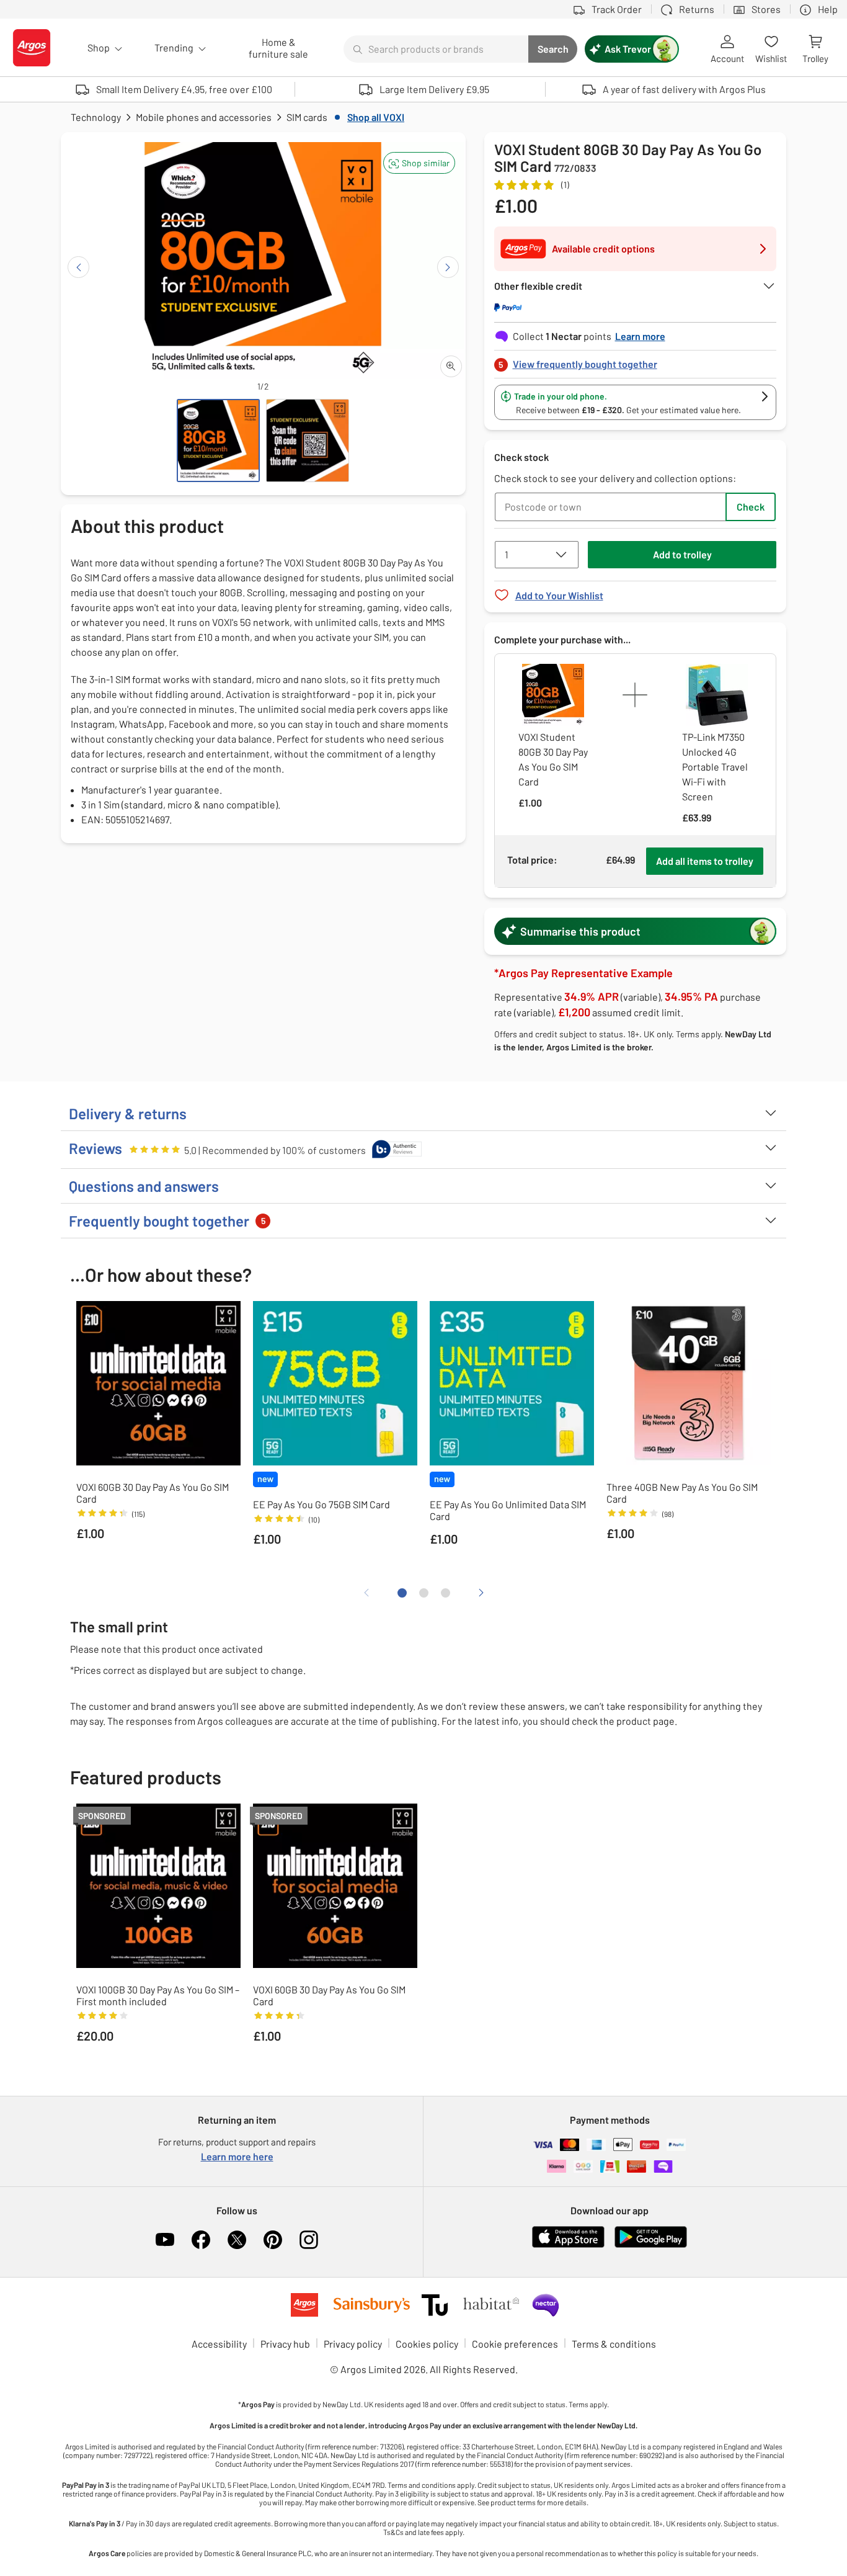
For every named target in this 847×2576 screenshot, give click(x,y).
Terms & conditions (614, 2344)
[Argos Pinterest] (273, 2240)
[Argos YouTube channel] (165, 2240)
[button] (419, 163)
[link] (636, 361)
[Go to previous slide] (78, 267)
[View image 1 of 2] (218, 441)
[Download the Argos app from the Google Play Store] (651, 2245)
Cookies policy (427, 2344)
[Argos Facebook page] (201, 2240)
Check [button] (751, 507)
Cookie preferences (515, 2344)
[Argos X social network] (237, 2240)
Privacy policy (353, 2344)
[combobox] (436, 49)
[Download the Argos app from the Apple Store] (568, 2245)
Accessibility (219, 2344)
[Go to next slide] (448, 267)
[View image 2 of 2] (308, 441)
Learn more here (237, 2156)
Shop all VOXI (376, 117)
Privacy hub (285, 2344)
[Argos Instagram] (309, 2240)
